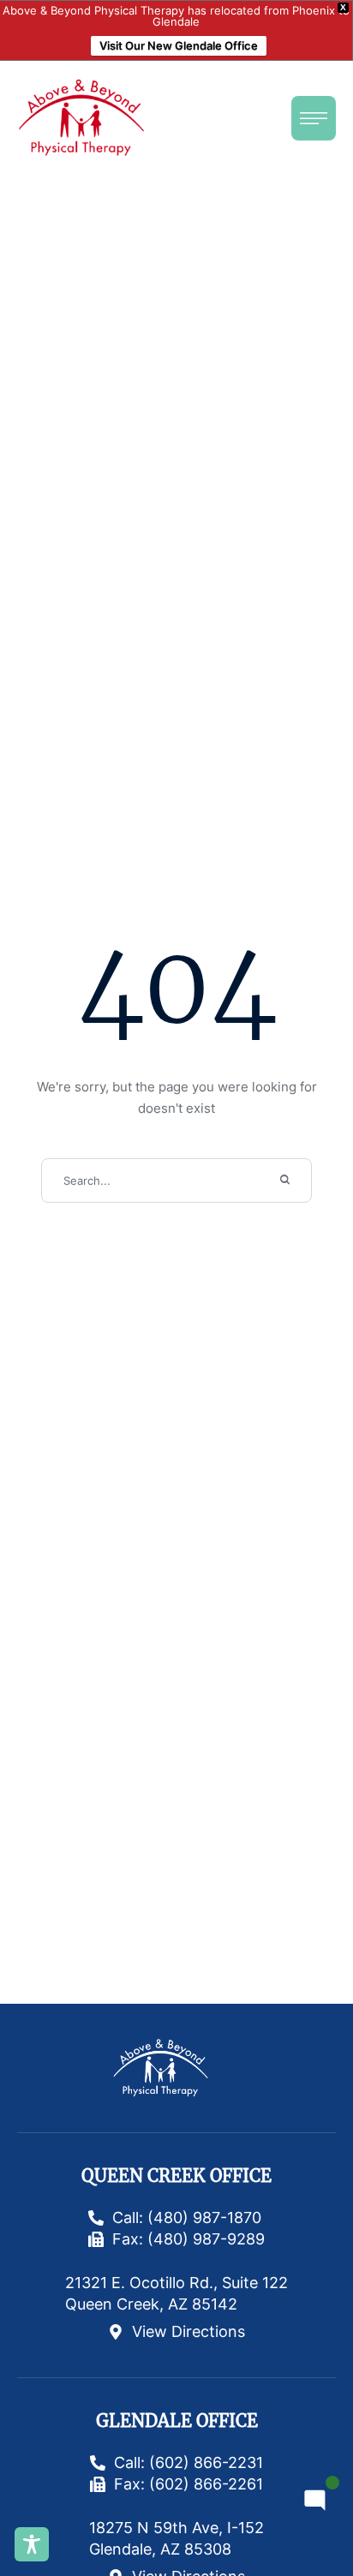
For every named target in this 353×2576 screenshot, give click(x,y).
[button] (314, 118)
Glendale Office (177, 2421)
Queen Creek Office (176, 2176)
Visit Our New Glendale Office (179, 45)
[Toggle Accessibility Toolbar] (32, 2544)
